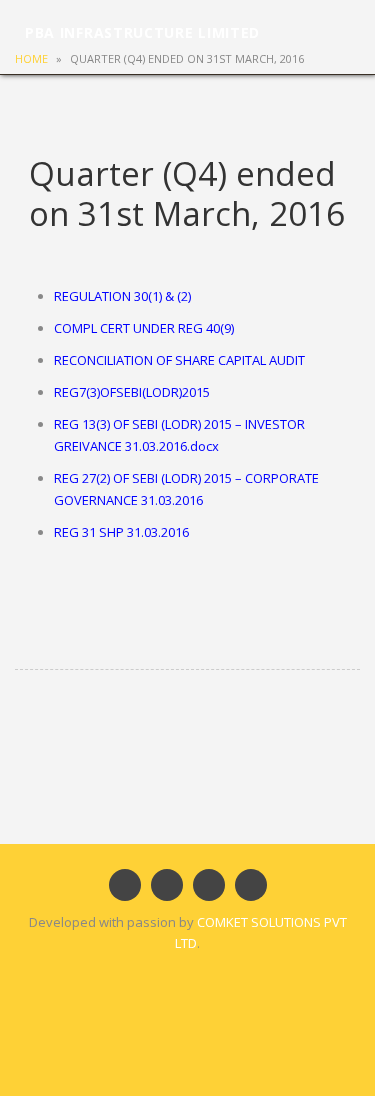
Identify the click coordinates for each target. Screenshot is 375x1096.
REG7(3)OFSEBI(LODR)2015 (132, 392)
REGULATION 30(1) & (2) (122, 296)
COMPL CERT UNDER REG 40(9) (144, 328)
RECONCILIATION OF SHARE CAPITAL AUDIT (179, 360)
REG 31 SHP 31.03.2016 (121, 532)
